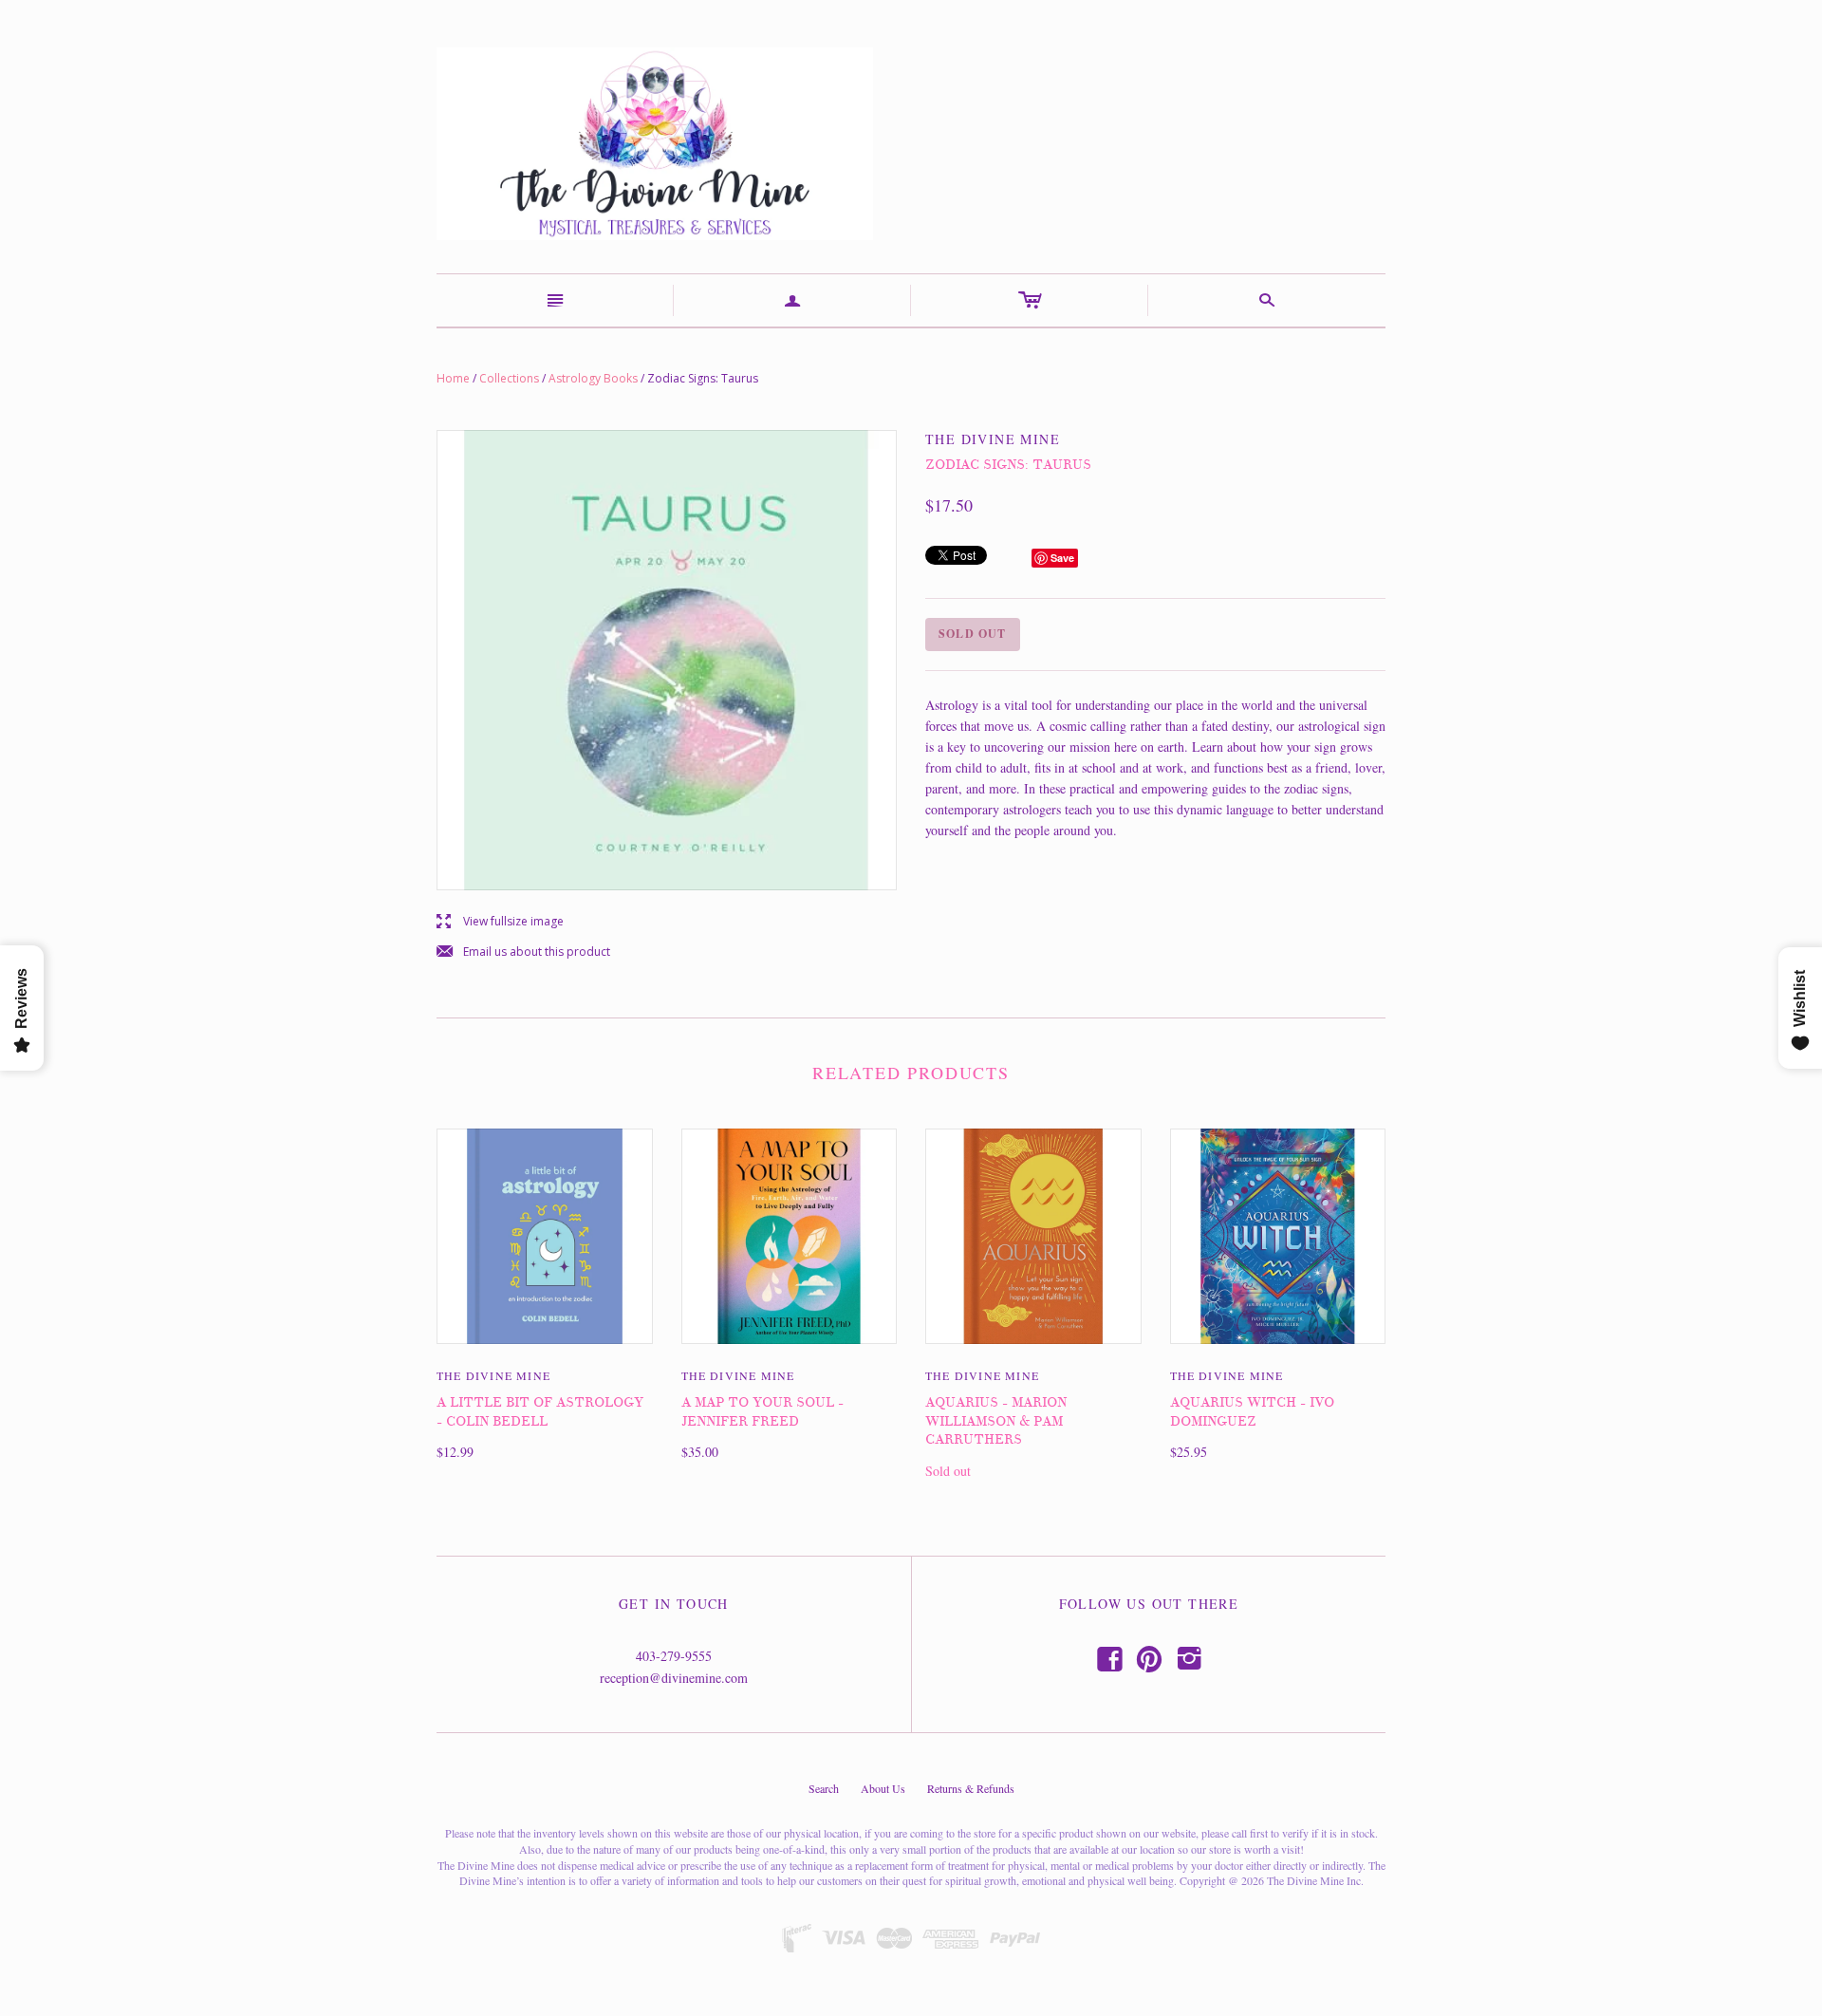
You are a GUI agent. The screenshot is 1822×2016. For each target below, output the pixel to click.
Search (824, 1788)
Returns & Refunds (971, 1788)
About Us (883, 1788)
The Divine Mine (493, 1375)
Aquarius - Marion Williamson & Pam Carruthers (996, 1421)
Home (453, 378)
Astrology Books (593, 378)
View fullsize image (500, 922)
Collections (509, 378)
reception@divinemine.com (674, 1678)
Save (1062, 558)
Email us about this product (523, 952)
